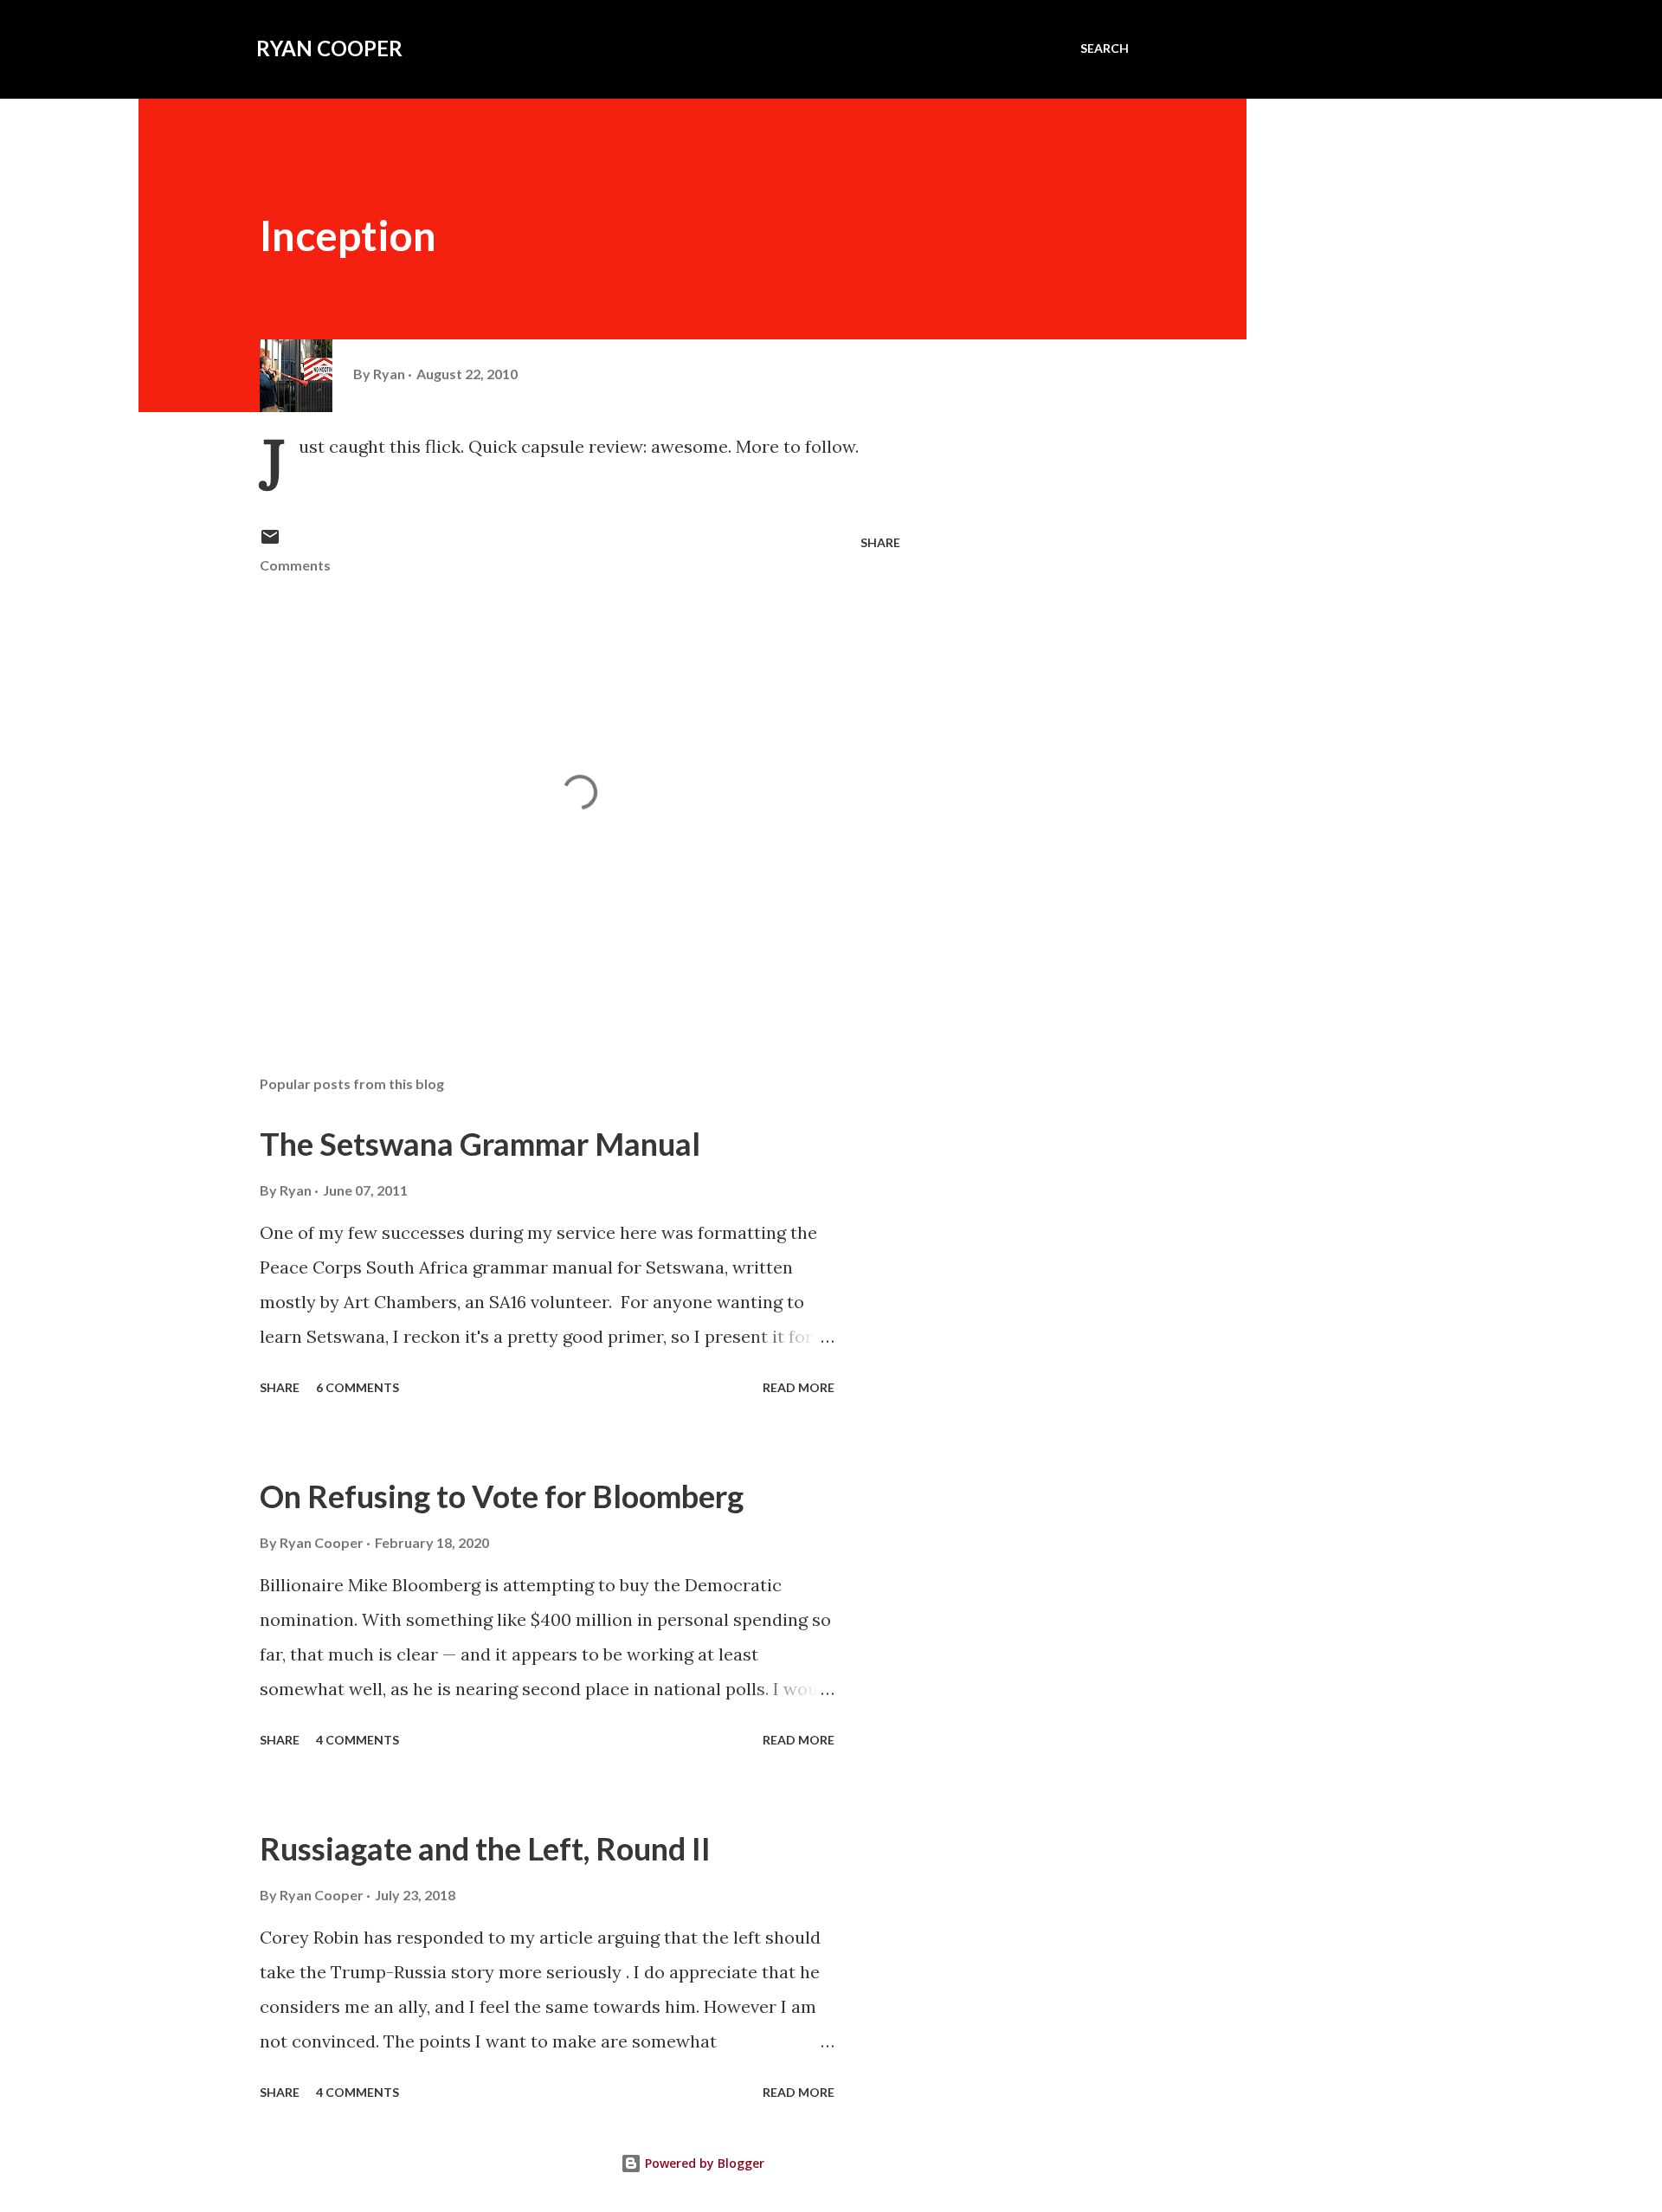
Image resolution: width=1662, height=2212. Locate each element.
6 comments (358, 1387)
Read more (799, 1387)
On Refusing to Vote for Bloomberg (502, 1496)
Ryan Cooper (329, 48)
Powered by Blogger (703, 2163)
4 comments (358, 1740)
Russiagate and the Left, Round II (485, 1848)
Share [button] (880, 542)
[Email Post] (270, 542)
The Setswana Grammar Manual (480, 1144)
